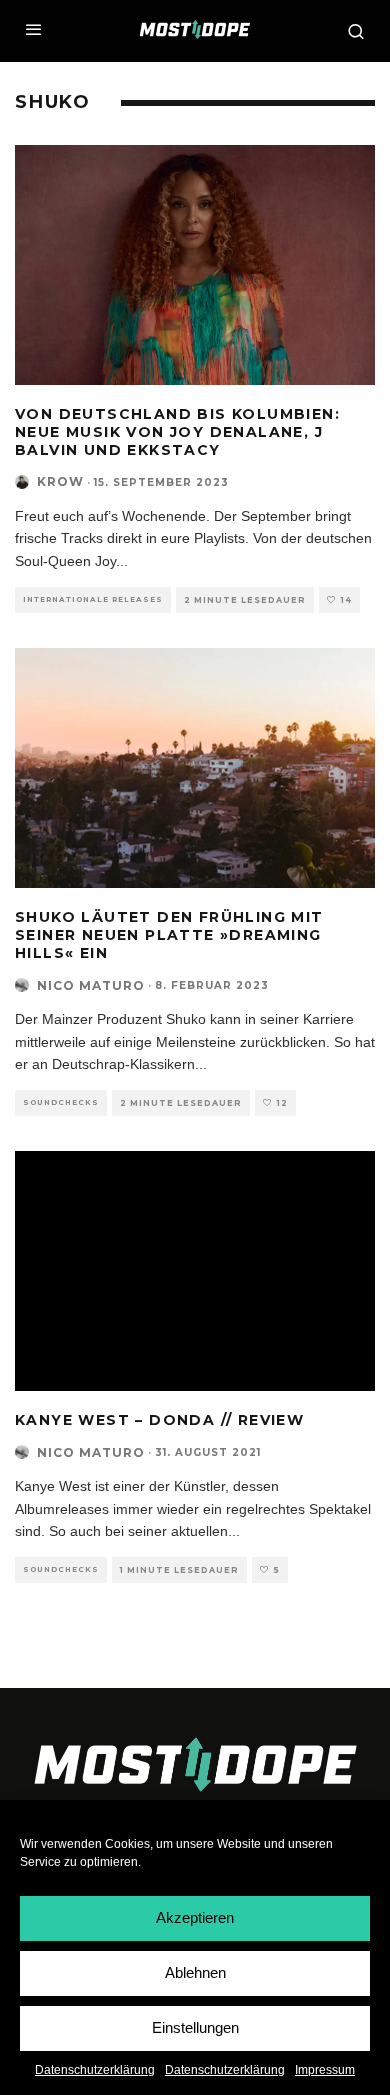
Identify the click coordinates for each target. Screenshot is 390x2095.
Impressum (325, 2070)
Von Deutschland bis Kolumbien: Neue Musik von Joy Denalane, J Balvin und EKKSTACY (177, 432)
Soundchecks (61, 1102)
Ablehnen (195, 1972)
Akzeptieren (195, 1917)
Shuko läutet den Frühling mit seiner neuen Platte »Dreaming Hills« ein (169, 935)
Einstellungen (195, 2027)
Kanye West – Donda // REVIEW (159, 1420)
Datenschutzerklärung (95, 2070)
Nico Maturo (91, 985)
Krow (60, 481)
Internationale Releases (93, 599)
